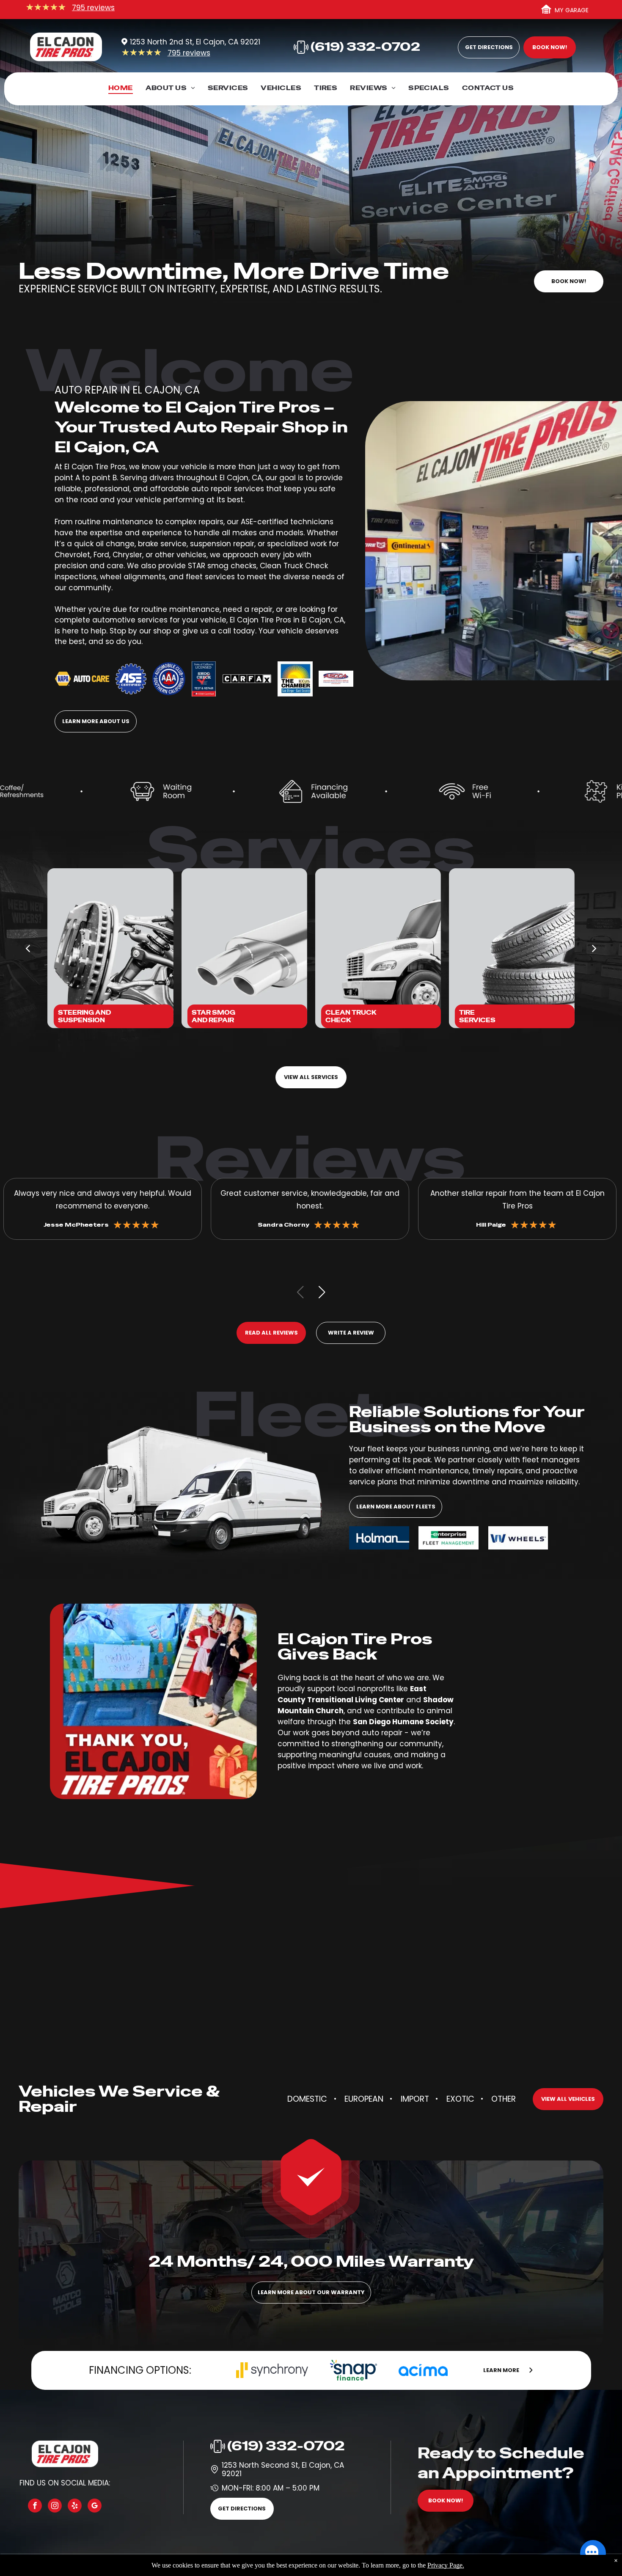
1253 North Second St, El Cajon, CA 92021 (283, 2469)
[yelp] (75, 2507)
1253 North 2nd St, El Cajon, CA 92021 (195, 42)
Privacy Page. (446, 2565)
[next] (594, 948)
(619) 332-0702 (286, 2446)
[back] (28, 948)
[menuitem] (121, 90)
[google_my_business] (95, 2507)
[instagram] (55, 2507)
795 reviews (93, 8)
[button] (322, 1292)
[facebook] (35, 2507)
